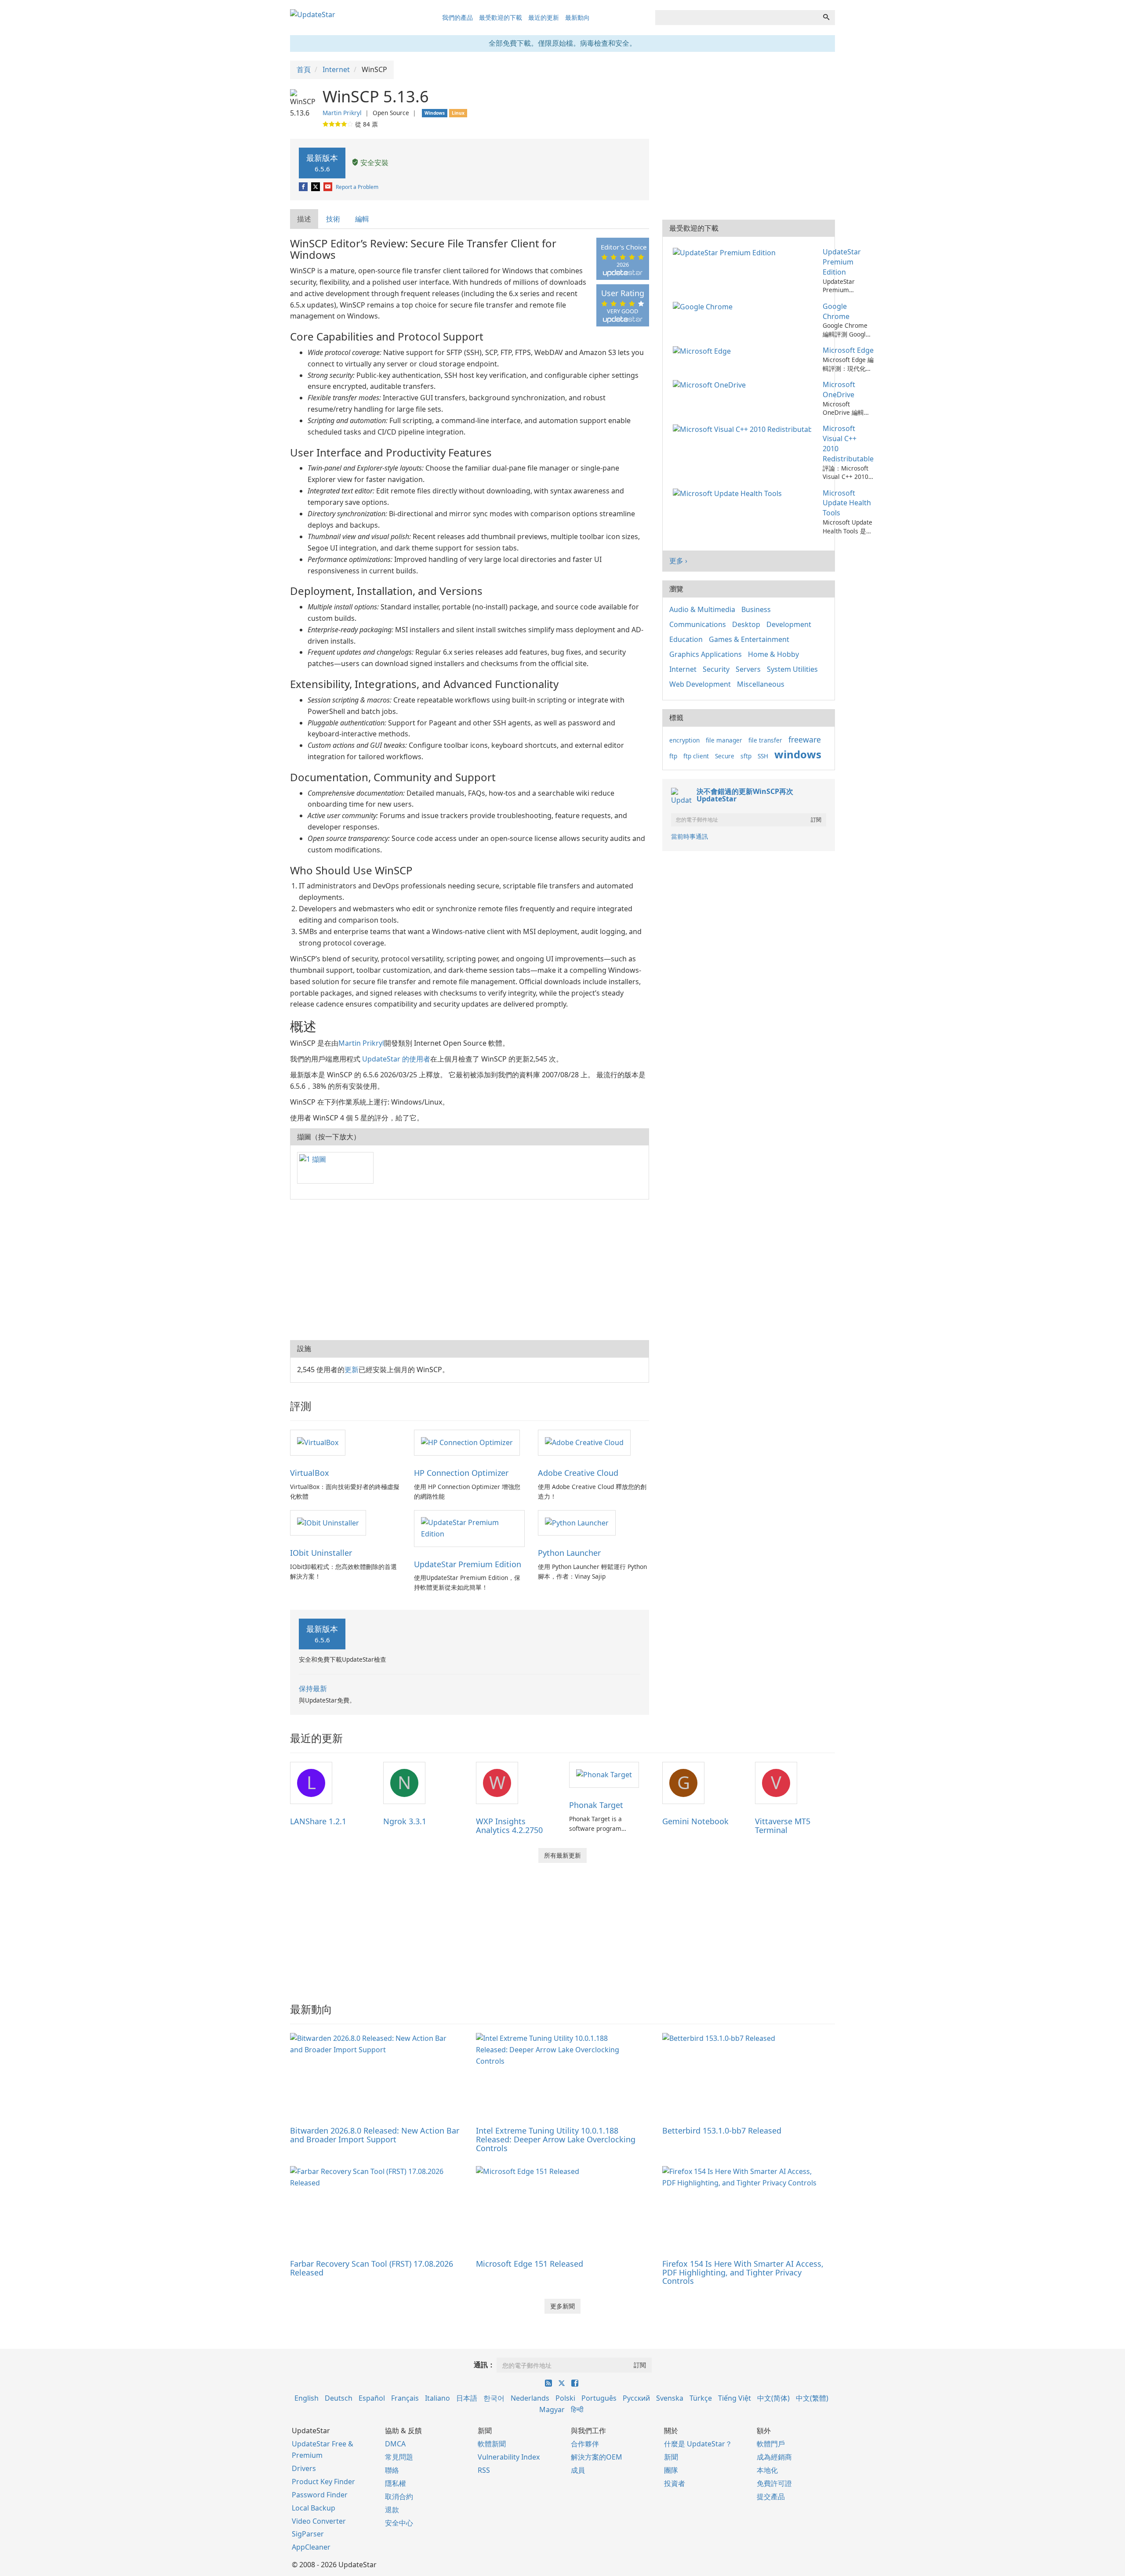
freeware (805, 739)
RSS (484, 2470)
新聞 (671, 2457)
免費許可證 (774, 2483)
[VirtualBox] (318, 1442)
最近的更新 (544, 17)
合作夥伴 (585, 2444)
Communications (698, 624)
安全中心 (399, 2523)
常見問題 (399, 2457)
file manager (724, 740)
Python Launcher (569, 1553)
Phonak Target (596, 1805)
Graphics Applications (706, 654)
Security (716, 669)
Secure (725, 756)
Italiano (437, 2398)
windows (798, 754)
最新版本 (322, 163)
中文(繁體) (812, 2398)
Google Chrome (836, 311)
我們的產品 (457, 17)
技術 (333, 219)
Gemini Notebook (695, 1821)
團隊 (671, 2470)
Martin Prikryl (342, 113)
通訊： (484, 2365)
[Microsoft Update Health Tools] (729, 493)
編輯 (362, 219)
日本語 (467, 2398)
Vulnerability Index (509, 2457)
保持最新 (313, 1688)
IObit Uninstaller (321, 1553)
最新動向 (577, 17)
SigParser (308, 2534)
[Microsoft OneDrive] (711, 384)
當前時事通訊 (690, 836)
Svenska (670, 2398)
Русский (636, 2398)
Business (756, 609)
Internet (683, 669)
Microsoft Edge (848, 350)
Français (405, 2398)
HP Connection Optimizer (461, 1473)
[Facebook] (304, 187)
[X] (316, 187)
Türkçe (701, 2398)
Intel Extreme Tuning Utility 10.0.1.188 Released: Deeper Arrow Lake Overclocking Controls (556, 2139)
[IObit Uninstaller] (328, 1522)
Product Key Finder (323, 2482)
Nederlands (530, 2398)
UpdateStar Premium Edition (468, 1564)
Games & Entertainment (749, 639)
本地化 (767, 2470)
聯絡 (392, 2470)
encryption (684, 740)
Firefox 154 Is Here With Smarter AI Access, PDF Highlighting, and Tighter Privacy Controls (743, 2272)
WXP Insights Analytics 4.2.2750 (509, 1826)
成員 (578, 2470)
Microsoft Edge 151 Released (530, 2264)
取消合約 (399, 2496)
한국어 (494, 2398)
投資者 (675, 2483)
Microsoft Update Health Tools (847, 503)
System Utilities (792, 669)
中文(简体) (773, 2398)
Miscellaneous (761, 684)
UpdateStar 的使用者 (396, 1059)
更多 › (678, 561)
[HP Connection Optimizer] (467, 1442)
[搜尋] (826, 18)
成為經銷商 (774, 2457)
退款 (392, 2510)
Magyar (552, 2409)
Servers (748, 669)
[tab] (305, 219)
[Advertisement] (470, 1270)
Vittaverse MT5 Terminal (783, 1826)
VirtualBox (310, 1473)
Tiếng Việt (735, 2398)
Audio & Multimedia (702, 609)
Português (599, 2398)
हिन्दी (577, 2409)
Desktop (746, 624)
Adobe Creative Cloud (578, 1473)
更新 (352, 1370)
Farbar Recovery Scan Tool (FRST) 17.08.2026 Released (372, 2268)
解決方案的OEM (597, 2457)
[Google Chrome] (704, 306)
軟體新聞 (492, 2444)
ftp (673, 756)
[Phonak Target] (604, 1774)
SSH (763, 756)
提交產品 (771, 2496)
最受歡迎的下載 (501, 17)
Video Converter (319, 2521)
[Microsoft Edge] (704, 350)
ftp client (696, 756)
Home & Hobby (773, 654)
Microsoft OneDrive (839, 389)
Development (789, 624)
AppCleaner (311, 2547)
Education (686, 639)
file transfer (765, 740)
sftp (746, 756)
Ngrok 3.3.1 (405, 1821)
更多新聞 (562, 2306)
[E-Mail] (328, 187)
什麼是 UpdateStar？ (698, 2444)
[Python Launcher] (577, 1522)
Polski (565, 2398)
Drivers (304, 2468)
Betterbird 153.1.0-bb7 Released (722, 2130)
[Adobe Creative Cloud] (584, 1442)
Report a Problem (357, 187)
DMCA (395, 2444)
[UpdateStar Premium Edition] (469, 1528)
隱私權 (396, 2483)
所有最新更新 (562, 1855)
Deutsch (339, 2398)
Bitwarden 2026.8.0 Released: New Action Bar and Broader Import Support (375, 2135)
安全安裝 (374, 163)
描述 (304, 219)
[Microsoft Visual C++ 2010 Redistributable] (744, 428)
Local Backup (314, 2508)
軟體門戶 (771, 2444)
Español (372, 2398)
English (307, 2398)
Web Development (700, 684)
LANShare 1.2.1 (318, 1821)
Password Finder (320, 2495)
